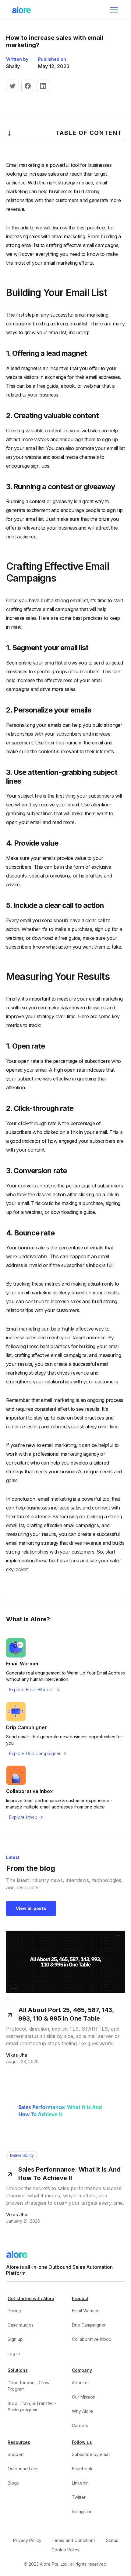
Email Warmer (85, 2311)
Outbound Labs (23, 2469)
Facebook (82, 2469)
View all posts (31, 1908)
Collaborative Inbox (92, 2339)
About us (81, 2383)
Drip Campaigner (89, 2325)
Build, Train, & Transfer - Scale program (32, 2406)
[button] (113, 10)
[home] (22, 10)
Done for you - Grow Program (28, 2386)
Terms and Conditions (74, 2540)
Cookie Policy (65, 2550)
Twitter (79, 2497)
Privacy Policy (27, 2540)
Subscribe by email (91, 2454)
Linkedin (80, 2483)
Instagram (81, 2511)
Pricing (14, 2311)
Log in (14, 2353)
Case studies (21, 2325)
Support (16, 2454)
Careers (80, 2425)
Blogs (13, 2483)
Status (112, 2540)
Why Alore (82, 2411)
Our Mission (84, 2397)
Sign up (15, 2339)
